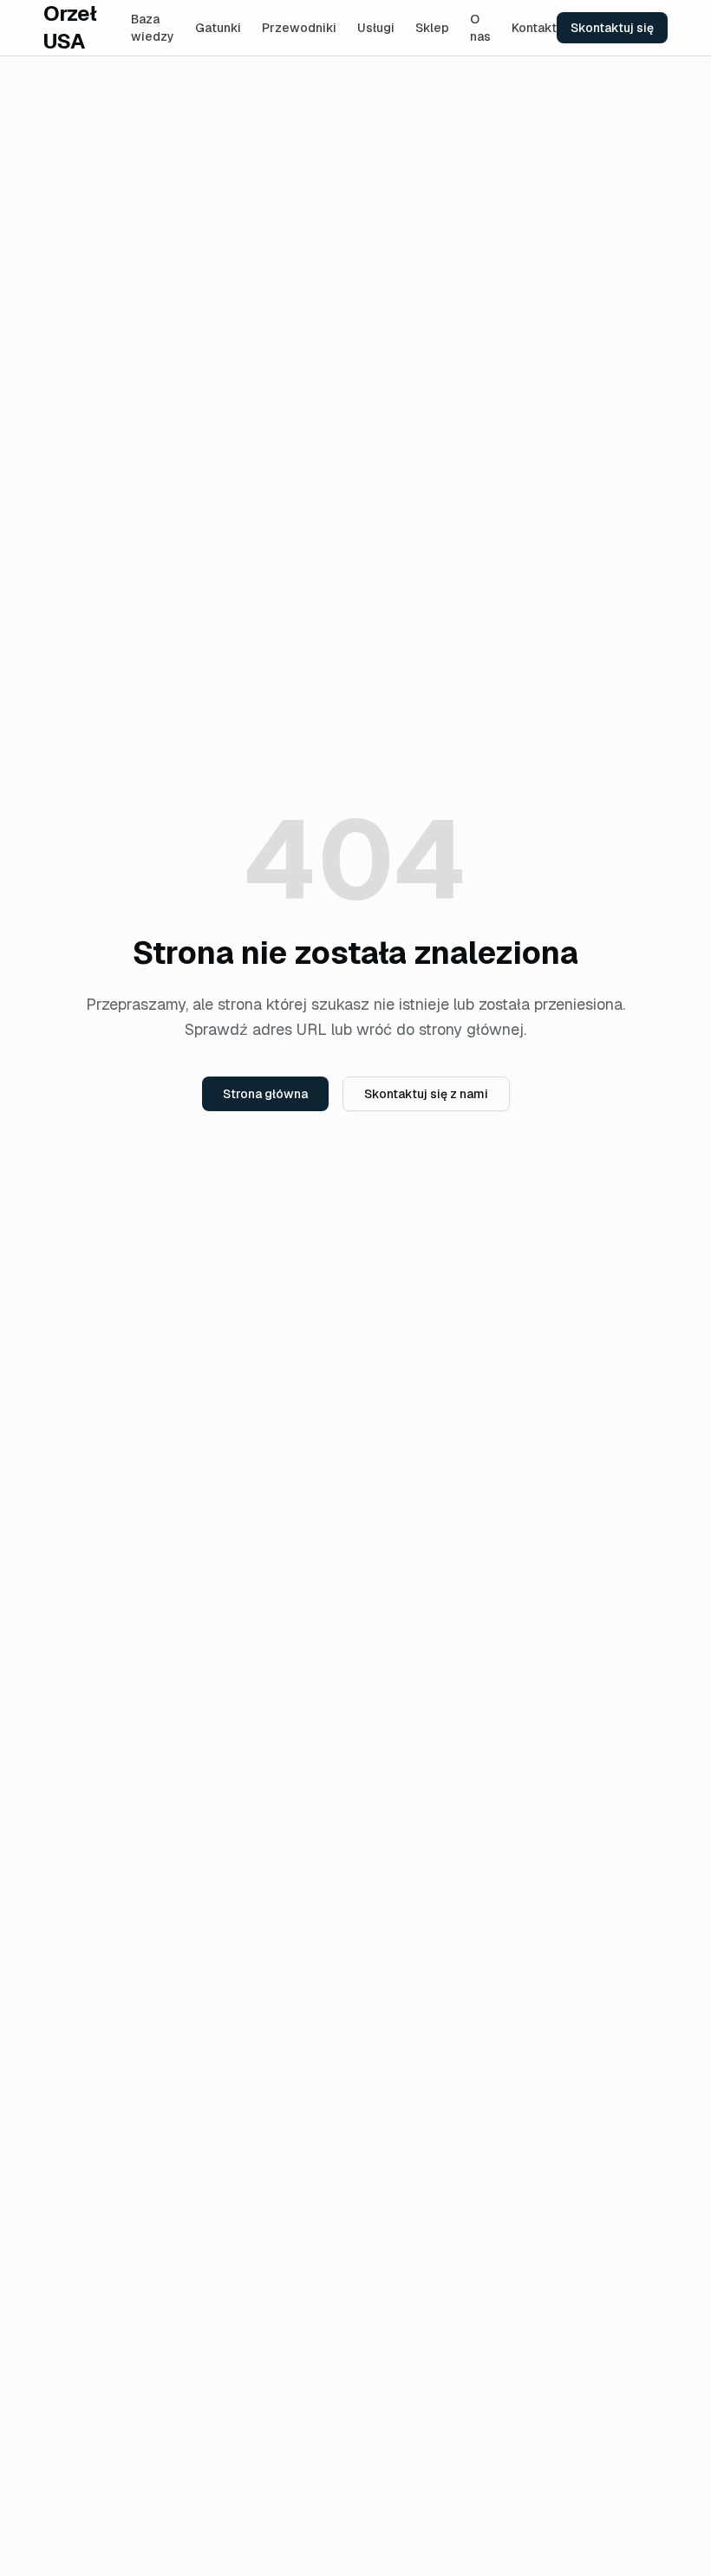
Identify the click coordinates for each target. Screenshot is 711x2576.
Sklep (432, 28)
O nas (480, 28)
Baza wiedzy (153, 28)
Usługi (376, 28)
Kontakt (534, 28)
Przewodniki (299, 28)
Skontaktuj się (612, 28)
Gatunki (218, 28)
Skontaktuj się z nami (426, 1094)
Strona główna (265, 1094)
